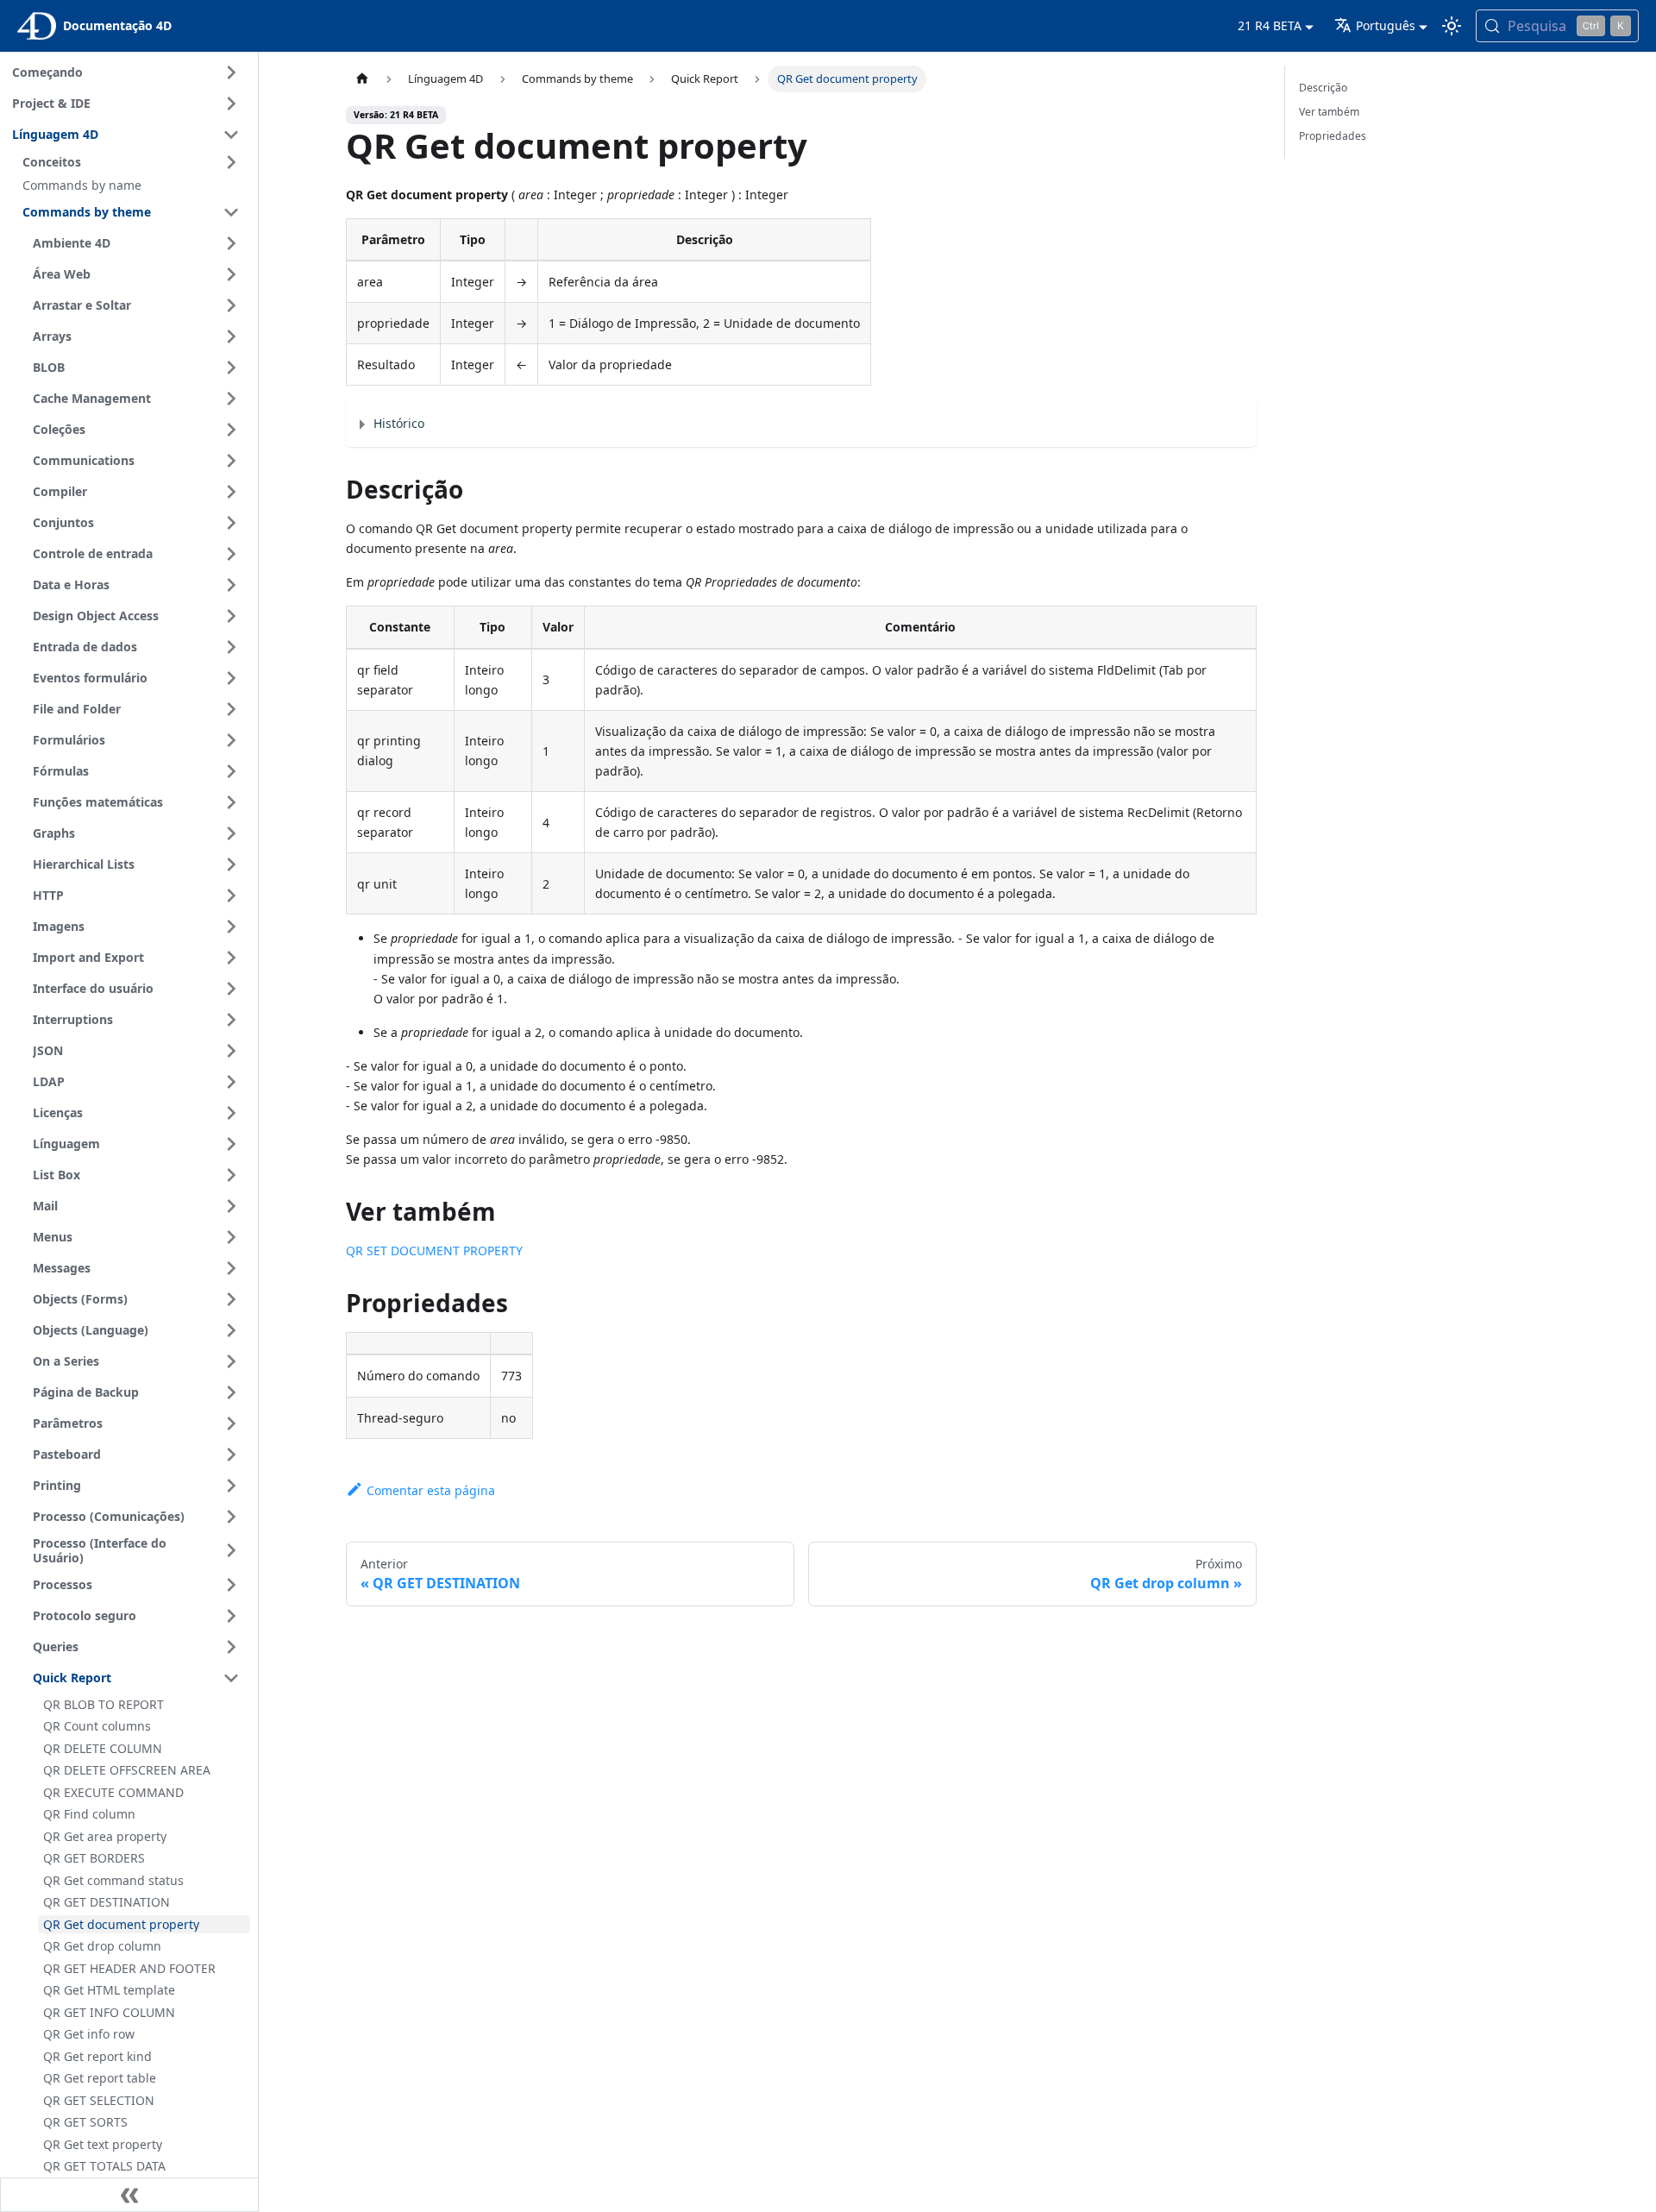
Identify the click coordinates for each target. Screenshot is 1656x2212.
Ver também (1329, 112)
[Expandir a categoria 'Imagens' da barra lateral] (231, 927)
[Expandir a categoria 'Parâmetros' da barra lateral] (231, 1423)
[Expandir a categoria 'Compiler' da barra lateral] (231, 492)
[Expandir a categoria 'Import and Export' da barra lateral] (231, 958)
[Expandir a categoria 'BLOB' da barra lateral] (231, 368)
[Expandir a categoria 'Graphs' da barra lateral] (231, 833)
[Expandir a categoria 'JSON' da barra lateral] (231, 1051)
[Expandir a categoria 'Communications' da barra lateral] (231, 461)
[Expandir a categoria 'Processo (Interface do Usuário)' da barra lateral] (231, 1551)
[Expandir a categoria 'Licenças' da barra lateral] (231, 1113)
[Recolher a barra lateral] (129, 2195)
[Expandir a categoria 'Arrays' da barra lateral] (231, 336)
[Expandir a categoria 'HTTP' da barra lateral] (231, 895)
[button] (134, 162)
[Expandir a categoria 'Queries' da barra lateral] (231, 1647)
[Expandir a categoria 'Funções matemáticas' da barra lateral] (231, 802)
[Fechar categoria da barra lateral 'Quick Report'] (231, 1678)
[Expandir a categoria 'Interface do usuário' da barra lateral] (231, 989)
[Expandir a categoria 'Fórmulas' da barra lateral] (231, 771)
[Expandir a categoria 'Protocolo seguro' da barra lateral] (231, 1616)
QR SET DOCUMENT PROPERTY (434, 1251)
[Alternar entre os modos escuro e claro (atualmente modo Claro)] (1452, 26)
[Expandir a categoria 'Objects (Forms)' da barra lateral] (231, 1299)
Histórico (399, 423)
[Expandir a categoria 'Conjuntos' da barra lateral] (231, 523)
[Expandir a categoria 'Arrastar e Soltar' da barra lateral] (231, 305)
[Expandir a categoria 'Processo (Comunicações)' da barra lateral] (231, 1517)
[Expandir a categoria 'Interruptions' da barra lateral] (231, 1020)
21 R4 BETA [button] (1270, 25)
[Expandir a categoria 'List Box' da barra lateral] (231, 1175)
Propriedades (1333, 136)
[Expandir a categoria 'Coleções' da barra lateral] (231, 430)
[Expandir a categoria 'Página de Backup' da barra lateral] (231, 1392)
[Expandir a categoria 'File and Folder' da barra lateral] (231, 709)
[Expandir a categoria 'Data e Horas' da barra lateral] (231, 585)
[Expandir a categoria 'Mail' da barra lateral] (231, 1206)
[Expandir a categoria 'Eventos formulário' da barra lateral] (231, 678)
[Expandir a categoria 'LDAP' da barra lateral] (231, 1082)
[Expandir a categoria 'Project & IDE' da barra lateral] (231, 104)
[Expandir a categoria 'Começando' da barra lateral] (231, 72)
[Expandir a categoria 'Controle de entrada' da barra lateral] (231, 554)
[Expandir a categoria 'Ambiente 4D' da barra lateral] (231, 243)
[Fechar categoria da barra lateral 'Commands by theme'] (231, 212)
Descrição (1323, 88)
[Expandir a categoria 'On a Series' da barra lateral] (231, 1361)
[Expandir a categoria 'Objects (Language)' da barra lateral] (231, 1330)
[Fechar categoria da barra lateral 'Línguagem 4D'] (231, 135)
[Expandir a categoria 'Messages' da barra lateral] (231, 1268)
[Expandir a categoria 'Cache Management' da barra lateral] (231, 399)
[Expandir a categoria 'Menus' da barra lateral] (231, 1237)
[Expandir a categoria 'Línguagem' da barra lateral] (231, 1144)
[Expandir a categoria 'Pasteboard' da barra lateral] (231, 1455)
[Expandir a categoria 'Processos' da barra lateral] (231, 1585)
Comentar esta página (431, 1490)
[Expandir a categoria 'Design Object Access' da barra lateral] (231, 616)
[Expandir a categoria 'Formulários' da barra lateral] (231, 740)
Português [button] (1386, 25)
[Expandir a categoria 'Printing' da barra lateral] (231, 1486)
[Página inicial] (362, 79)
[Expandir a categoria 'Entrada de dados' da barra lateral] (231, 647)
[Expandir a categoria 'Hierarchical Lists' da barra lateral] (231, 864)
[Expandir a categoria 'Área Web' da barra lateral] (231, 274)
